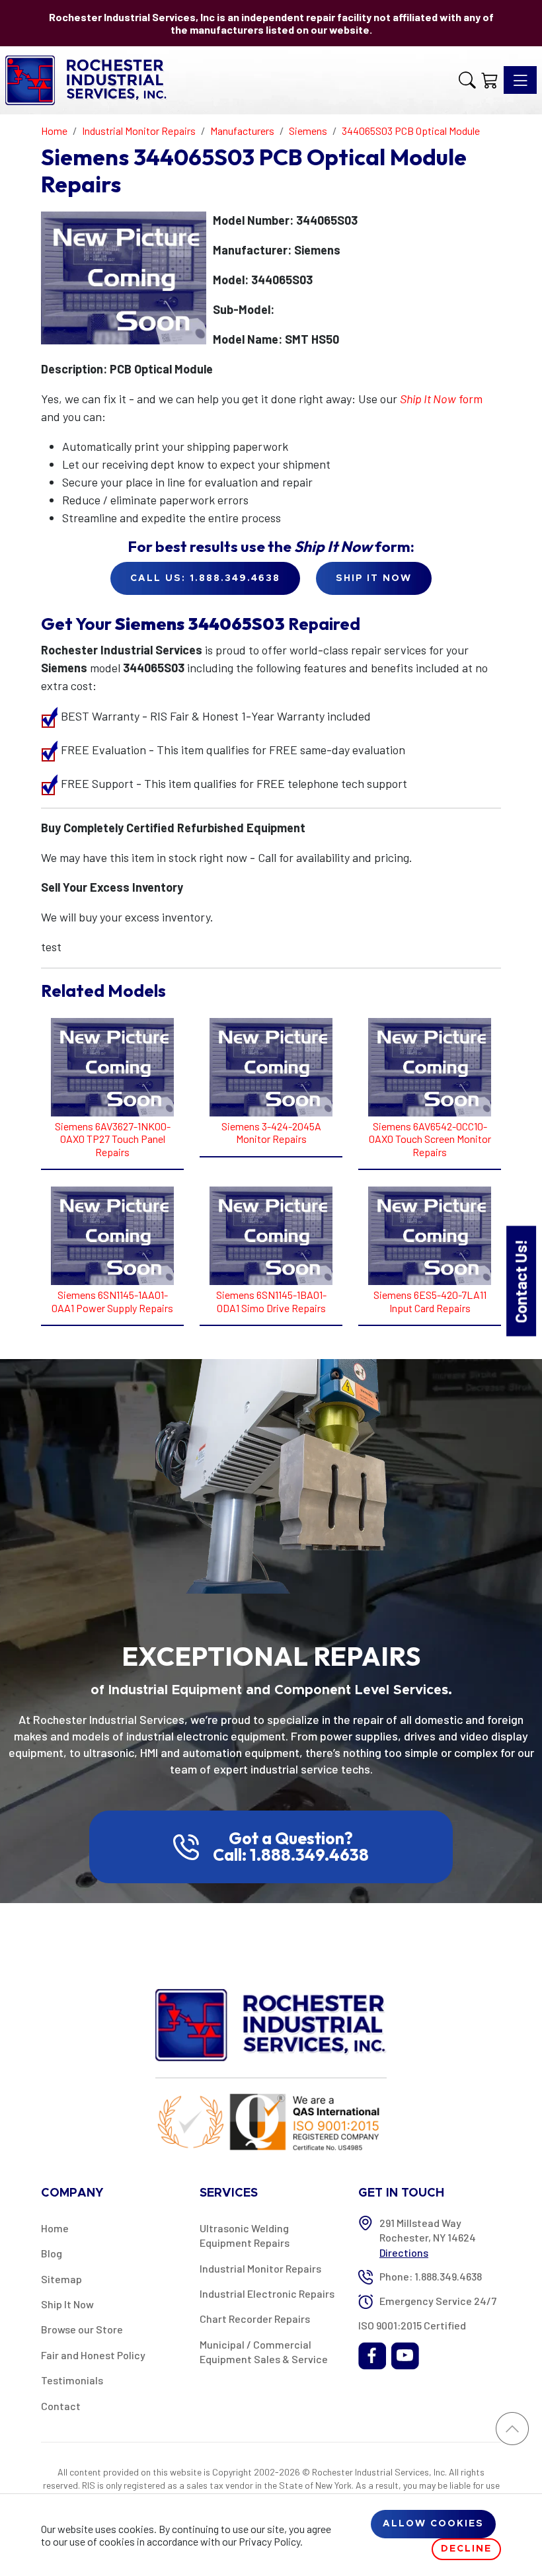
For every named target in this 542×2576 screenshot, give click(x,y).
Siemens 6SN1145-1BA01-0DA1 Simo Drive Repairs (271, 1301)
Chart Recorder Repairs (255, 2319)
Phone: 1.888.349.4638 (431, 2276)
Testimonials (72, 2380)
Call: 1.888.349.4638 (291, 1855)
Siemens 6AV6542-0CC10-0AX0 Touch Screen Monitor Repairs (430, 1139)
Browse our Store (82, 2329)
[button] (467, 80)
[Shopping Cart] (490, 80)
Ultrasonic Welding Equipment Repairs (245, 2235)
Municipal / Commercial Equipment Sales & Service (264, 2352)
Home (55, 2228)
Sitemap (61, 2279)
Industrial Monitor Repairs (260, 2268)
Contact (61, 2406)
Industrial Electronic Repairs (267, 2293)
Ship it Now (374, 578)
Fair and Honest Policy (93, 2355)
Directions (404, 2252)
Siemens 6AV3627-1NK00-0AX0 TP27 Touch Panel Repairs (113, 1139)
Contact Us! (521, 1281)
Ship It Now (67, 2304)
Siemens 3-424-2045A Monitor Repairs (271, 1132)
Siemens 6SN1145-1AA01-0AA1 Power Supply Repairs (112, 1301)
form (441, 399)
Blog (52, 2253)
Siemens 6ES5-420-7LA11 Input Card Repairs (430, 1301)
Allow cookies (433, 2524)
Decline (466, 2549)
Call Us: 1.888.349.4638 (205, 578)
